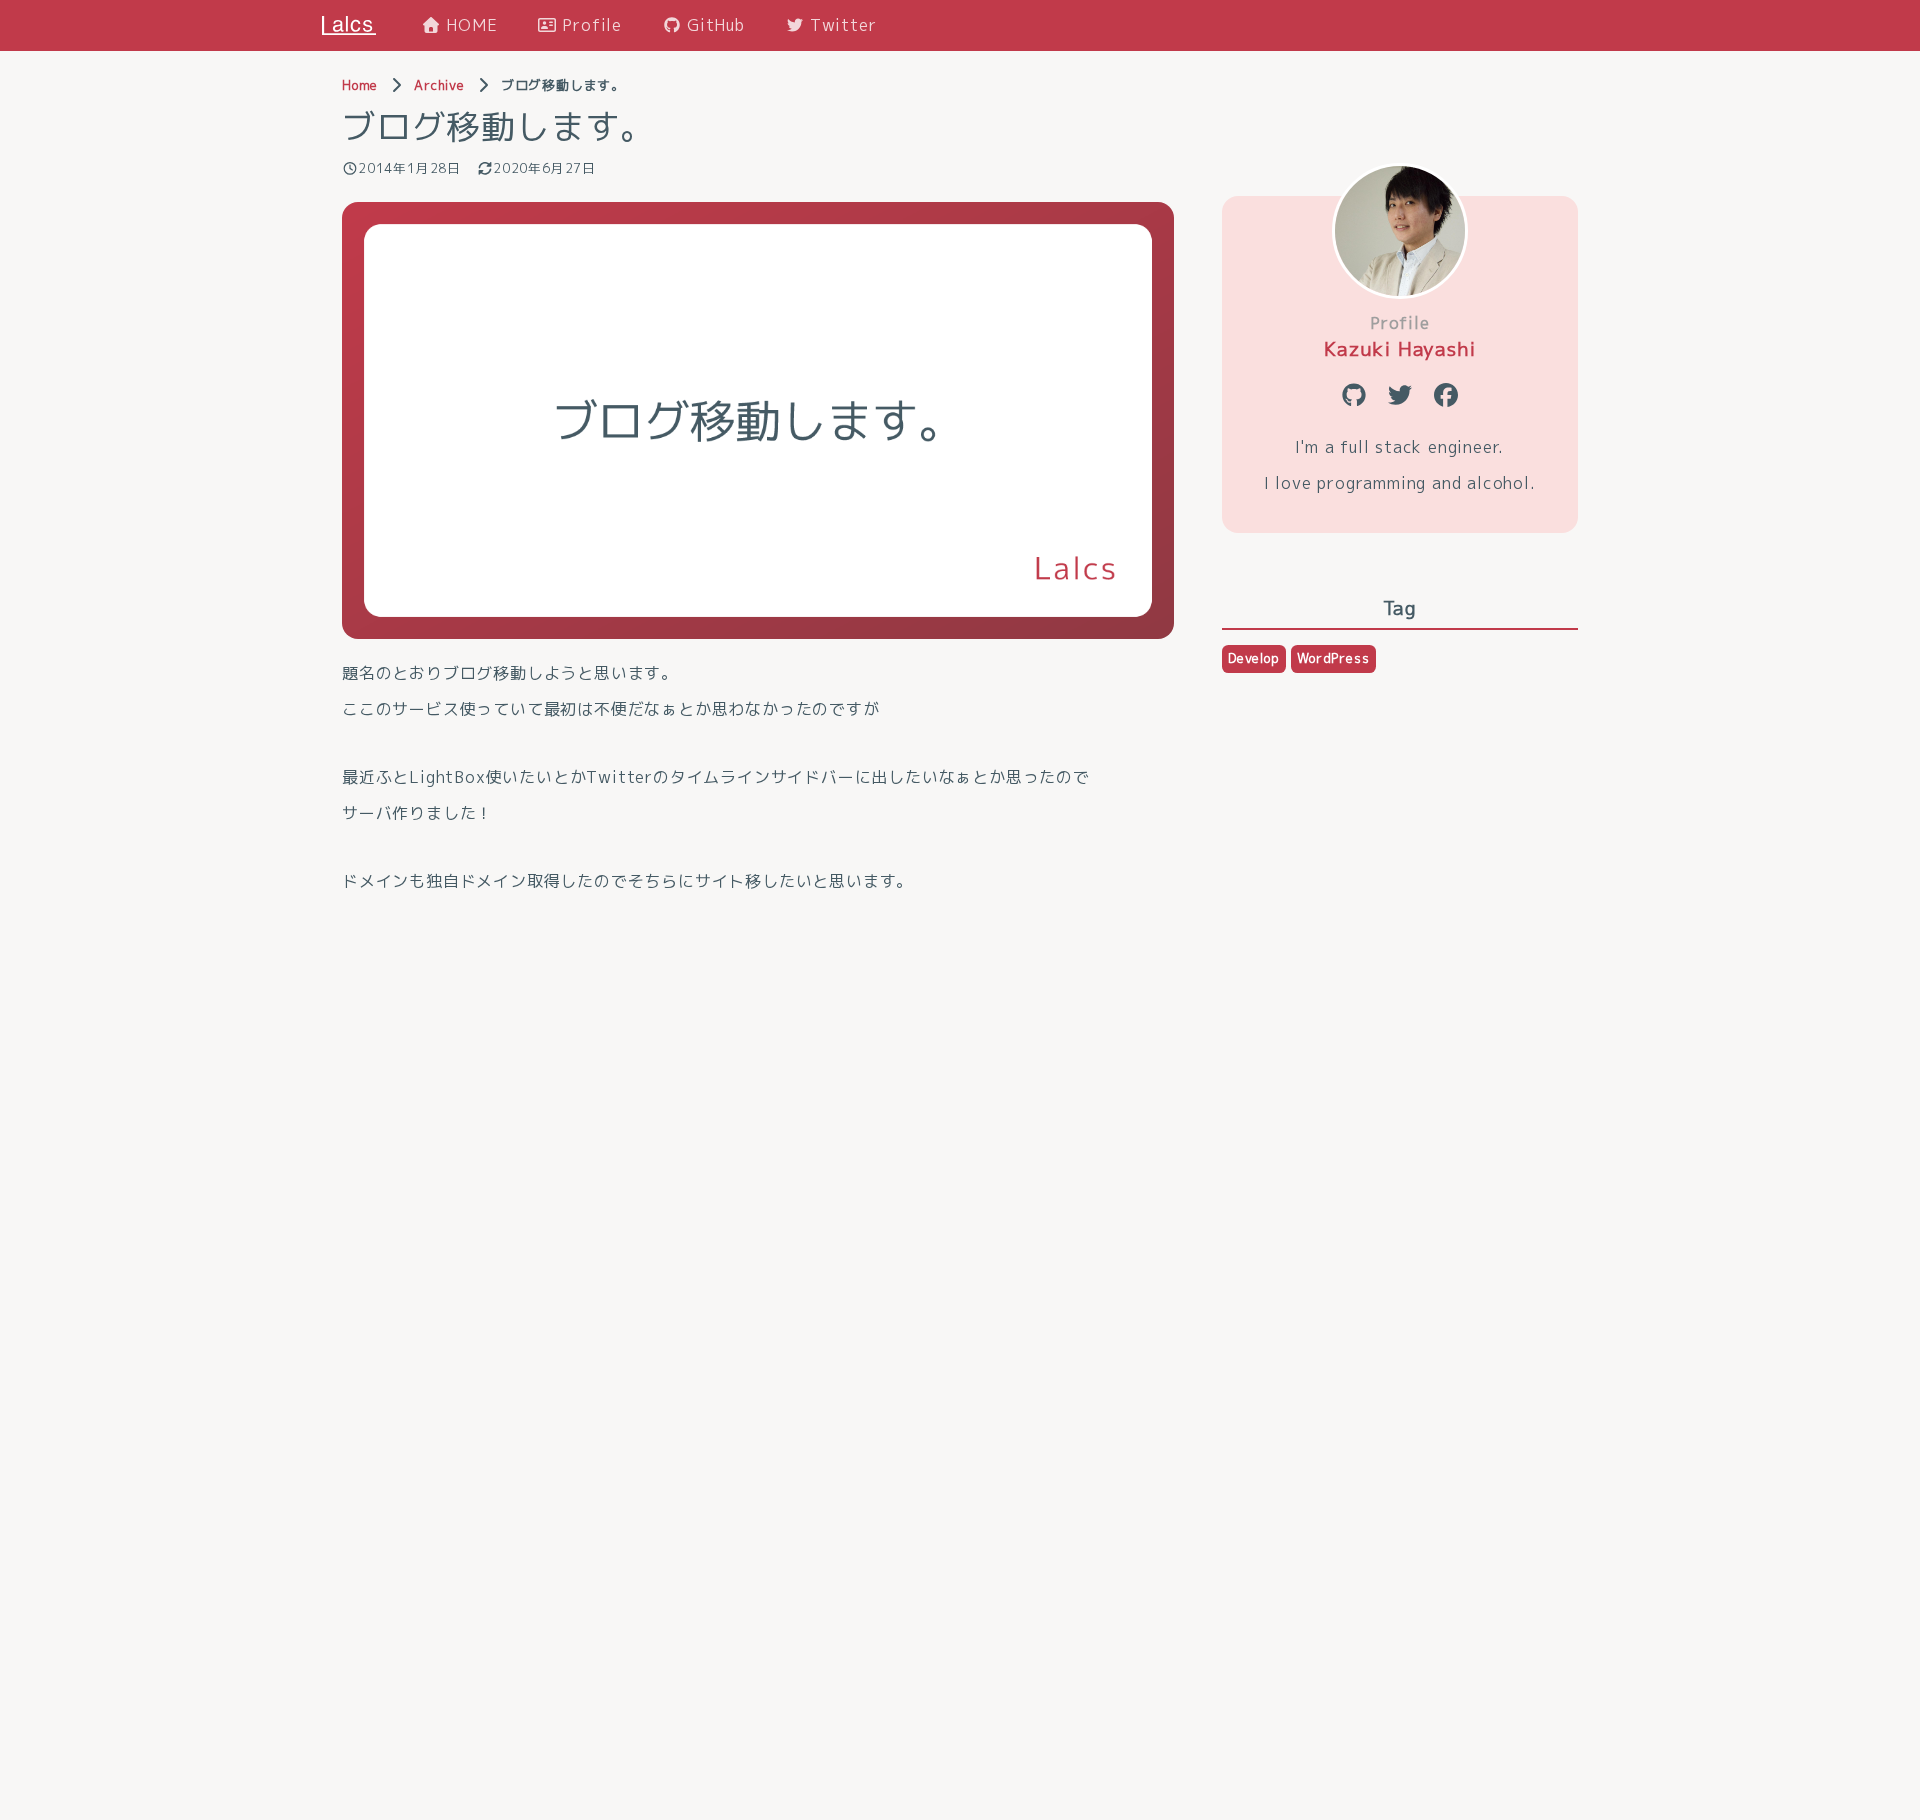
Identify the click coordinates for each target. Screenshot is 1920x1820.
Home (360, 85)
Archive (439, 85)
